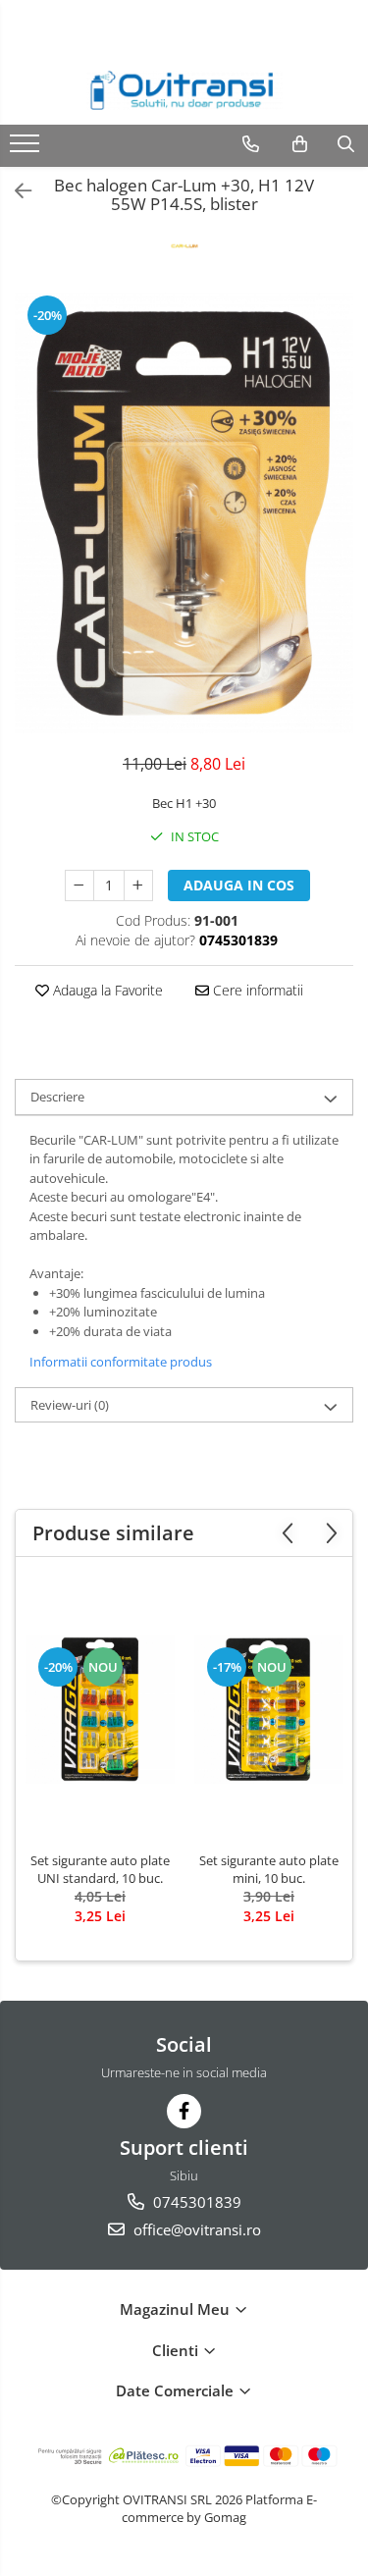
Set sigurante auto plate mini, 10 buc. (269, 1869)
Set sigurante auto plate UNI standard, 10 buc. (100, 1869)
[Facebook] (184, 2111)
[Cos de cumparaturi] (300, 144)
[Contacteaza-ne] (251, 144)
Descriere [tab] (57, 1097)
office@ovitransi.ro (195, 2229)
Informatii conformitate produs (121, 1362)
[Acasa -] (184, 90)
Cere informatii (256, 990)
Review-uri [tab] (70, 1405)
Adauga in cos (239, 885)
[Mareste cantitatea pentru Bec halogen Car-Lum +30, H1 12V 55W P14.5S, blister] (138, 885)
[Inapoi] (15, 191)
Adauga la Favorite (106, 990)
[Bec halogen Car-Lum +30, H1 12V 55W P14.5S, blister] (184, 513)
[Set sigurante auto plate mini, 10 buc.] (269, 1709)
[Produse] (27, 149)
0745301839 (195, 2202)
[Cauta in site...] (346, 144)
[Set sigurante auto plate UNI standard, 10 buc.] (100, 1709)
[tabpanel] (184, 513)
